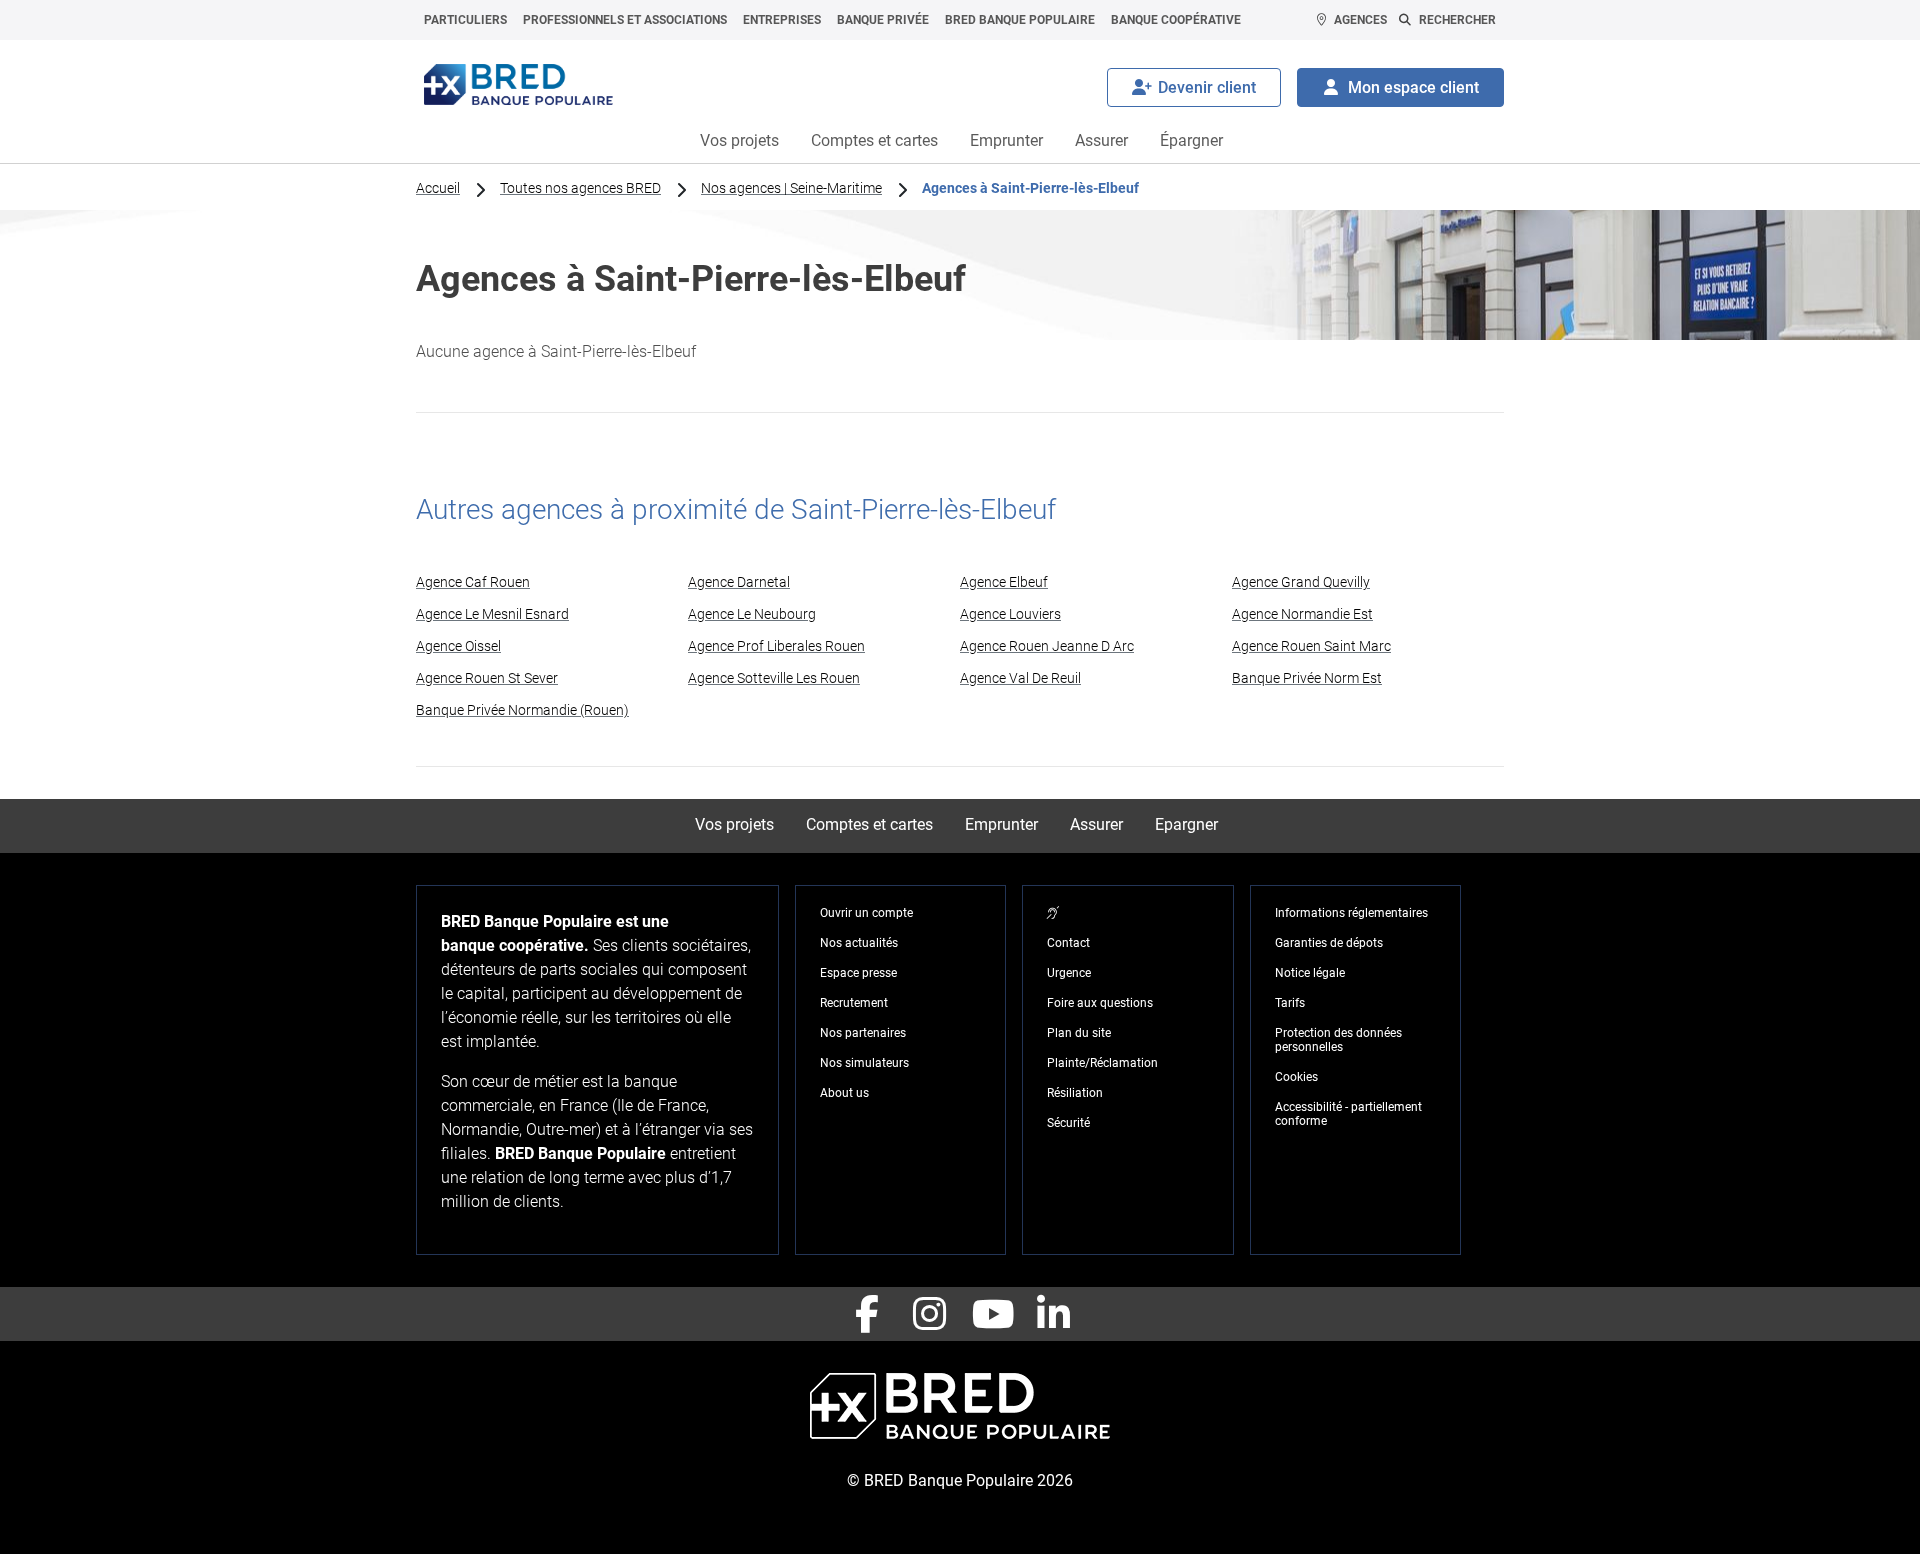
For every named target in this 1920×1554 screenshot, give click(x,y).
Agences (1360, 20)
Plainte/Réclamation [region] (1102, 1063)
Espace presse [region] (858, 973)
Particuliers (465, 20)
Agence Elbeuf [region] (1004, 582)
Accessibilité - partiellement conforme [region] (1348, 1114)
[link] (552, 582)
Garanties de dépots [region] (1329, 943)
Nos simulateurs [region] (864, 1063)
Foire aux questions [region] (1100, 1003)
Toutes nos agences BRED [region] (580, 188)
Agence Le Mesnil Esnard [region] (492, 614)
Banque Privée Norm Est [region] (1307, 678)
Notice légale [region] (1310, 973)
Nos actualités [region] (859, 943)
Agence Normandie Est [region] (1302, 614)
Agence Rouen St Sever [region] (487, 678)
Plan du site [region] (1079, 1033)
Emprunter (1006, 140)
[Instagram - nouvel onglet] (929, 1314)
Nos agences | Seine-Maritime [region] (791, 188)
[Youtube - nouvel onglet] (991, 1314)
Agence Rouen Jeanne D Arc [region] (1047, 646)
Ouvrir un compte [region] (866, 913)
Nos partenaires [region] (863, 1033)
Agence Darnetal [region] (739, 582)
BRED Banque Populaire (1020, 20)
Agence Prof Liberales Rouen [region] (776, 646)
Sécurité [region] (1068, 1123)
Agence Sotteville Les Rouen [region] (774, 678)
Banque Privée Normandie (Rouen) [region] (522, 710)
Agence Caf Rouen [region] (473, 582)
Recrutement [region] (854, 1003)
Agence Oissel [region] (458, 646)
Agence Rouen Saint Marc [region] (1311, 646)
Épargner (1191, 140)
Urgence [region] (1069, 973)
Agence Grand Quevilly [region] (1301, 582)
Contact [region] (1068, 943)
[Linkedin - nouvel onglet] (1053, 1314)
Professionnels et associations (625, 20)
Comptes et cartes (874, 140)
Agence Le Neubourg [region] (752, 614)
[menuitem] (465, 20)
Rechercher (1457, 20)
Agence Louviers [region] (1010, 614)
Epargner (1186, 824)
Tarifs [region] (1290, 1003)
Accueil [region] (438, 188)
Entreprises (782, 20)
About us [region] (844, 1093)
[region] (1053, 913)
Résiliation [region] (1075, 1093)
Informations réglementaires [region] (1351, 913)
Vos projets (739, 140)
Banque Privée (883, 20)
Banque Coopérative (1176, 20)
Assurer (1101, 140)
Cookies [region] (1296, 1077)
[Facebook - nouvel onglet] (867, 1314)
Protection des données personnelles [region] (1338, 1040)
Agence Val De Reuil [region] (1020, 678)
